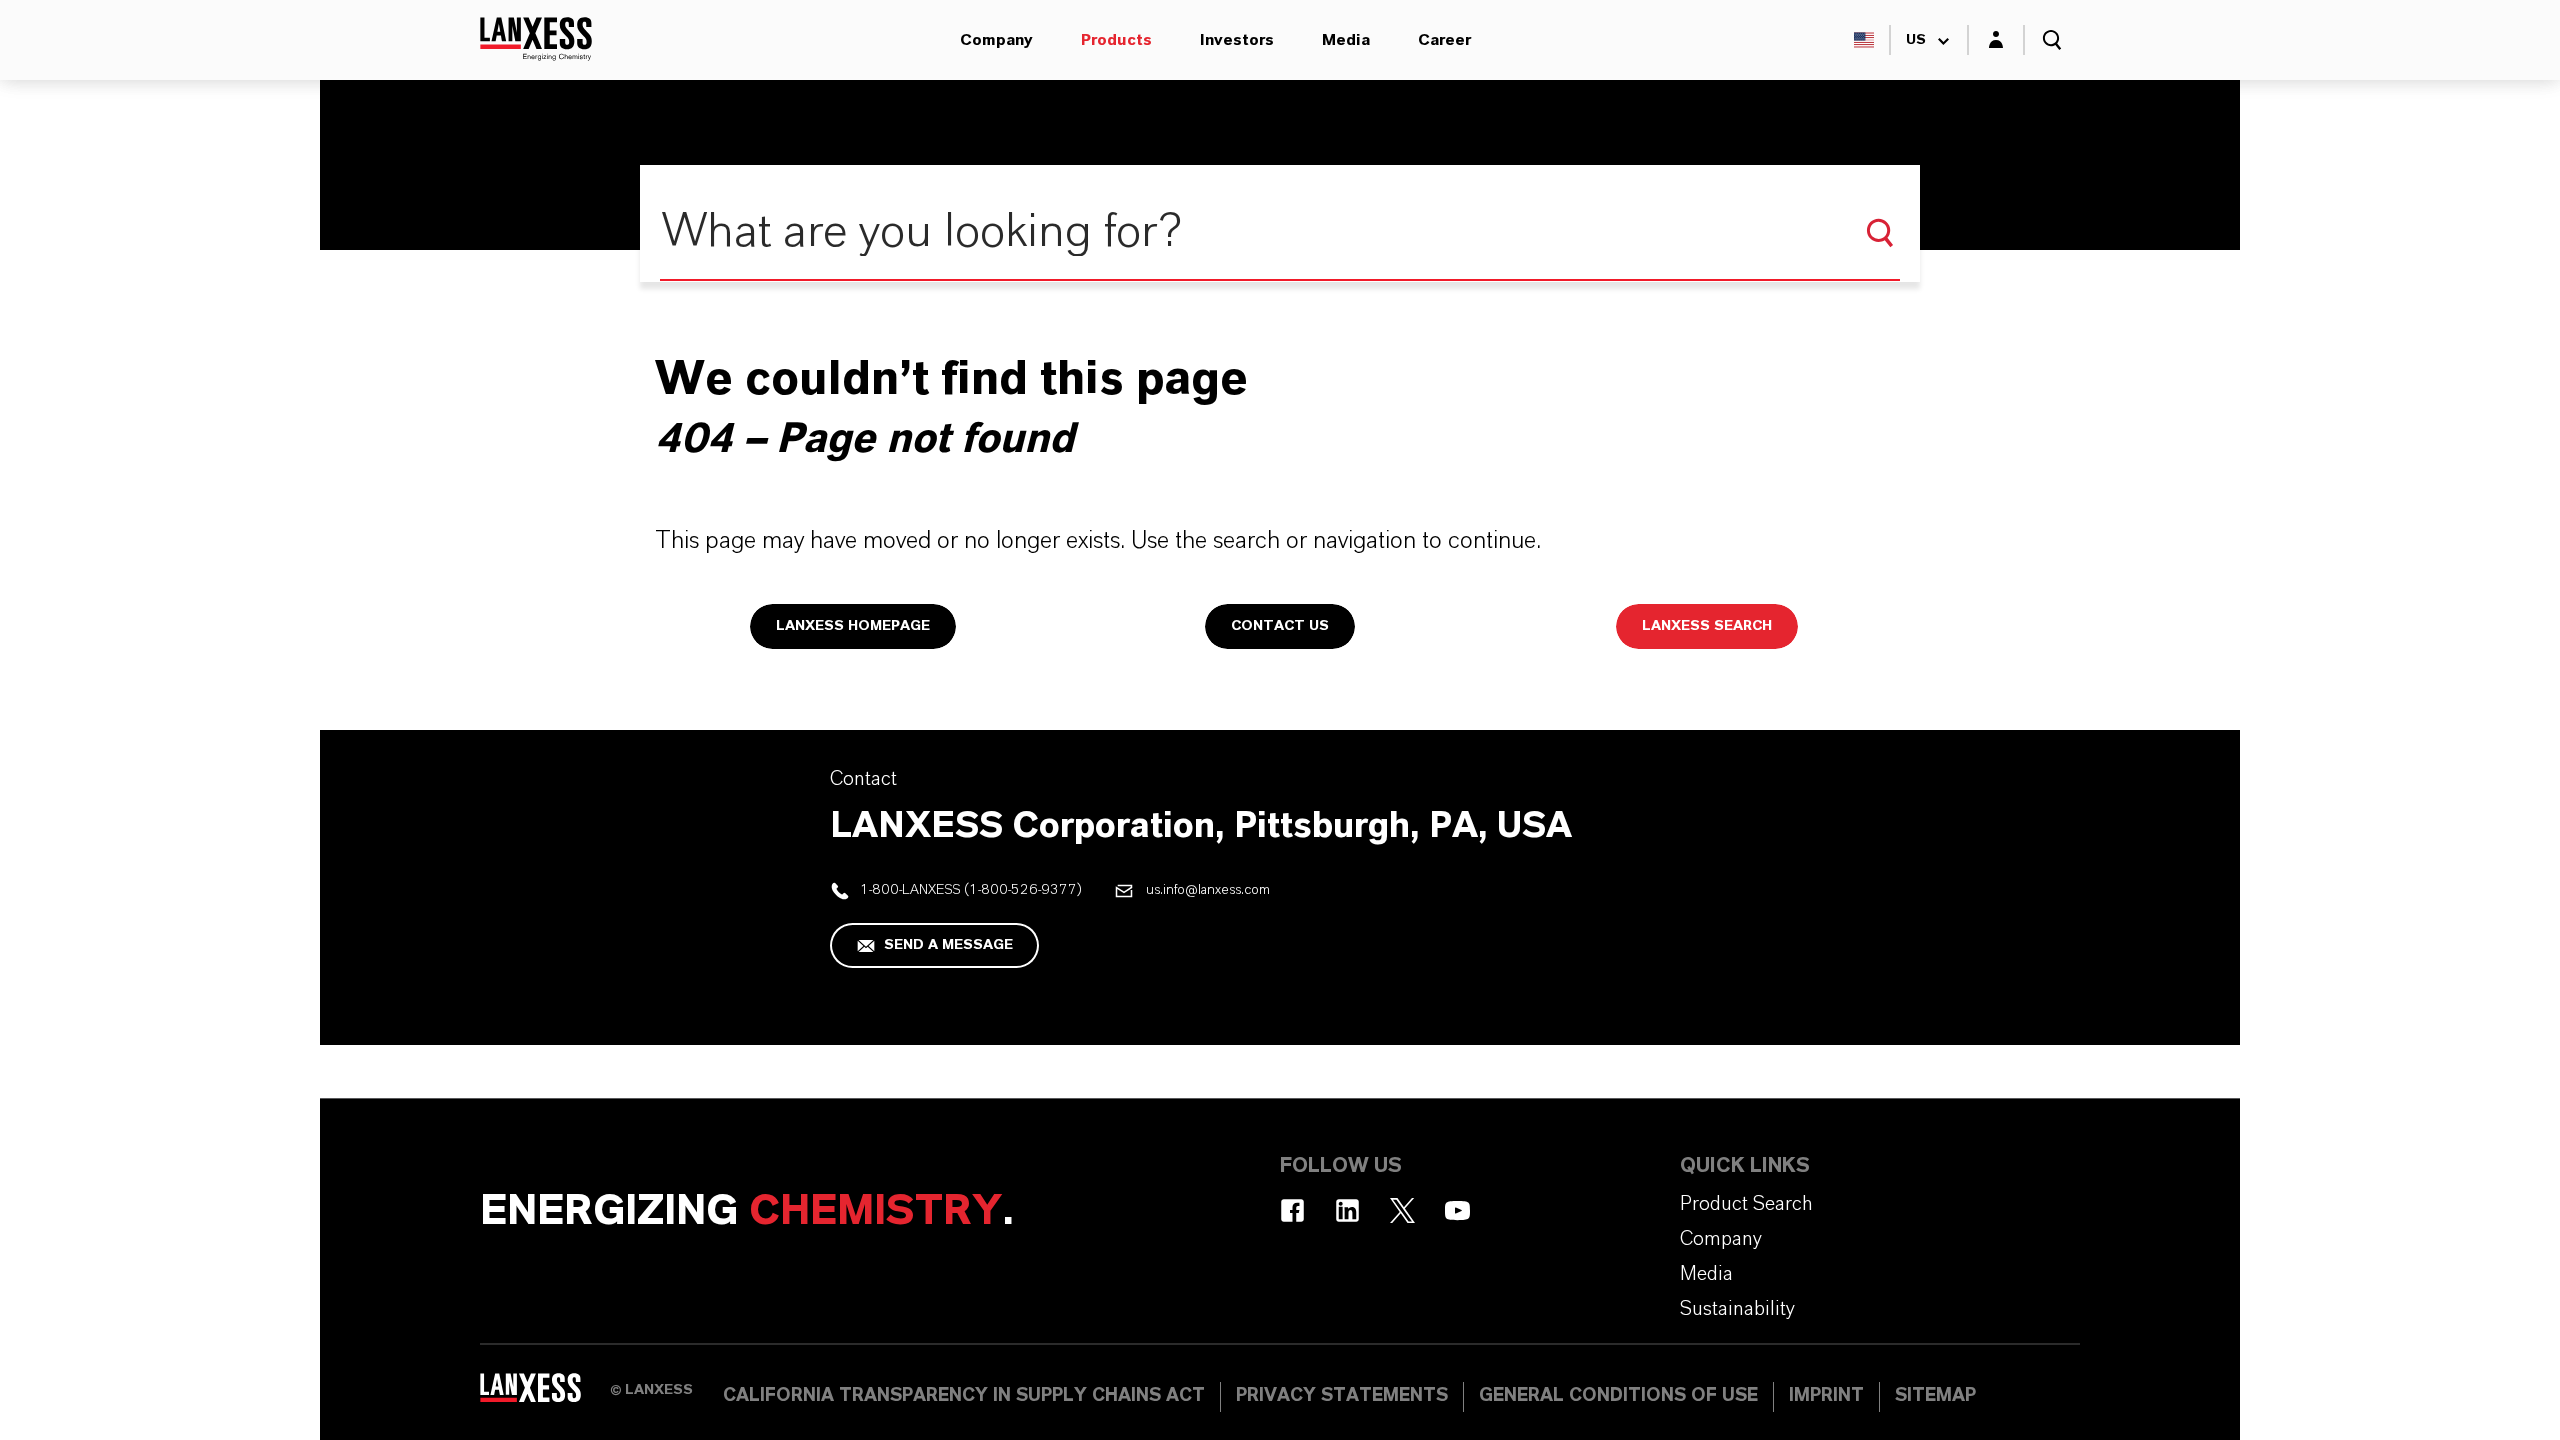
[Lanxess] (545, 1395)
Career (1444, 40)
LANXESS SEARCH (1707, 626)
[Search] (1880, 233)
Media (1346, 40)
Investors (1237, 40)
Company (996, 40)
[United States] (1864, 40)
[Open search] (2052, 40)
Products (1116, 40)
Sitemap (1935, 1396)
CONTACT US (1280, 626)
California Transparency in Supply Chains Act (964, 1396)
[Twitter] (1402, 1210)
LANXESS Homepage (853, 626)
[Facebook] (1292, 1210)
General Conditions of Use (1618, 1396)
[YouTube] (1457, 1210)
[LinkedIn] (1347, 1210)
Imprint (1826, 1396)
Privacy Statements (1342, 1396)
